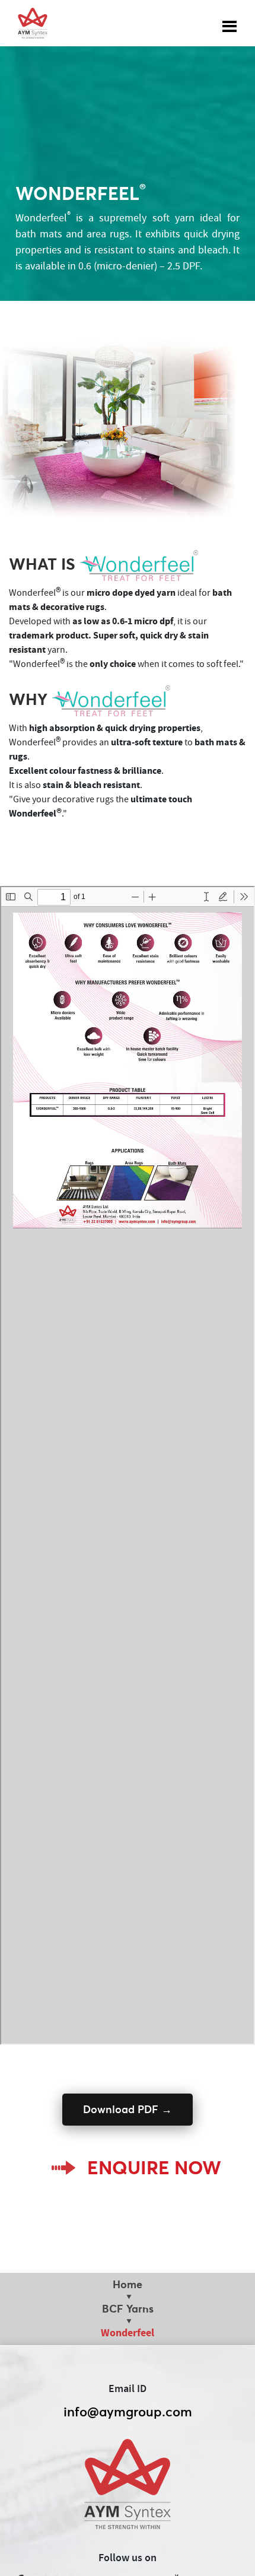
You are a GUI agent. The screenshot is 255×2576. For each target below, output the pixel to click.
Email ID (128, 2389)
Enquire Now (154, 2168)
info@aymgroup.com (128, 2412)
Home (128, 2284)
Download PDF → (128, 2109)
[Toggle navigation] (230, 23)
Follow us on (128, 2558)
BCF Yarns (128, 2309)
